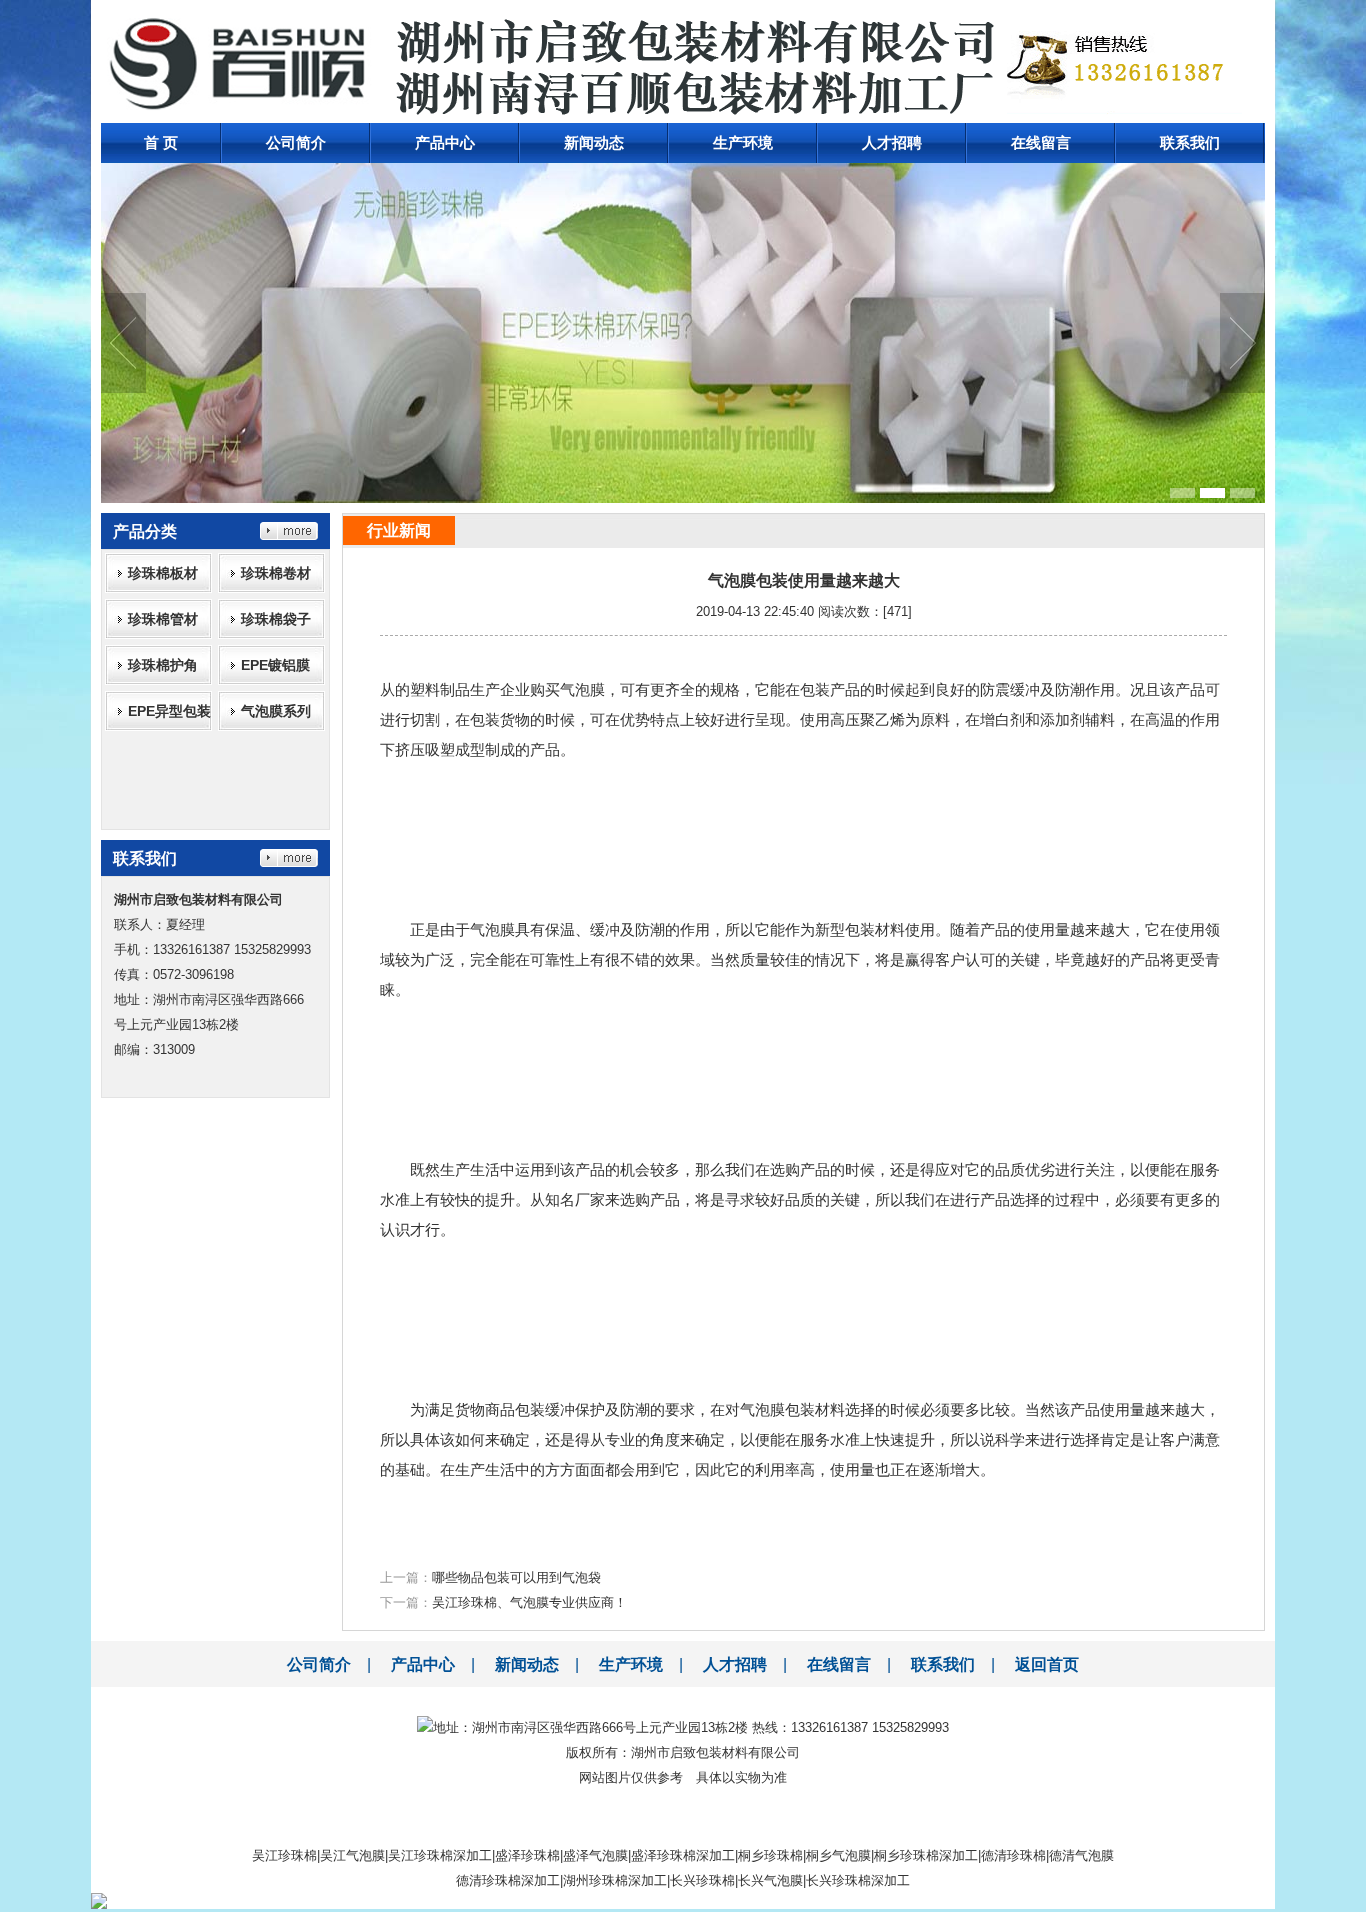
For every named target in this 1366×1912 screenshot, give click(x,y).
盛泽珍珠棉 (527, 1855)
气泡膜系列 (276, 711)
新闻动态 (594, 142)
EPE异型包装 (169, 711)
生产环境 (743, 142)
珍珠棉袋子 (276, 619)
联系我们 (1190, 142)
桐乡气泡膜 (838, 1855)
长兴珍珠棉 (702, 1880)
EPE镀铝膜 (275, 665)
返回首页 (1047, 1664)
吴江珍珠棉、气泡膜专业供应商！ (529, 1602)
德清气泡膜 (1081, 1855)
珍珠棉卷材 (276, 573)
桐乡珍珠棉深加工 (926, 1855)
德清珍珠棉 (1013, 1855)
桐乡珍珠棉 (770, 1855)
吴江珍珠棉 (284, 1855)
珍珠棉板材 (163, 573)
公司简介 (296, 142)
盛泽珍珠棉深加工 (683, 1855)
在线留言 (1041, 142)
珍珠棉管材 (163, 619)
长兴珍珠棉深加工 (858, 1880)
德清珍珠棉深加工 (508, 1880)
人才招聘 (892, 142)
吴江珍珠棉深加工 (440, 1855)
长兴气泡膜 (770, 1880)
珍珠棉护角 (163, 665)
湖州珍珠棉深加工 (615, 1880)
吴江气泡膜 (352, 1855)
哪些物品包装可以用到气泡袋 (516, 1577)
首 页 (161, 142)
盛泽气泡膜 (595, 1855)
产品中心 (445, 142)
